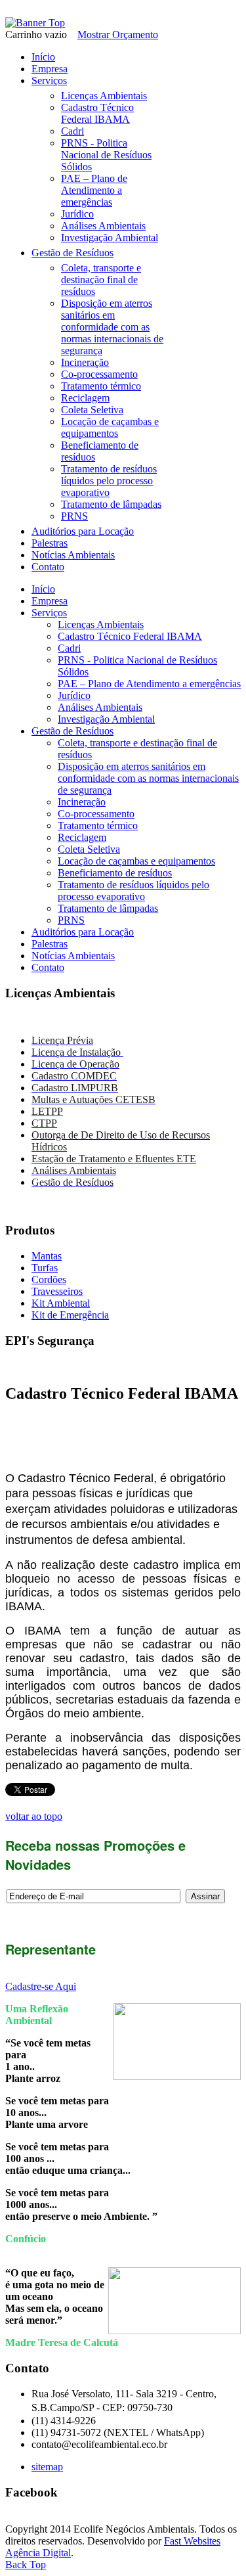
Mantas (47, 1256)
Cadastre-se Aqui (41, 1986)
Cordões (49, 1279)
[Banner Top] (35, 23)
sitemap (47, 2467)
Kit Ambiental (61, 1303)
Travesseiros (57, 1291)
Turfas (45, 1268)
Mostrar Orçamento (118, 34)
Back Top (26, 2565)
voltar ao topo (34, 1816)
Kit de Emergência (70, 1315)
